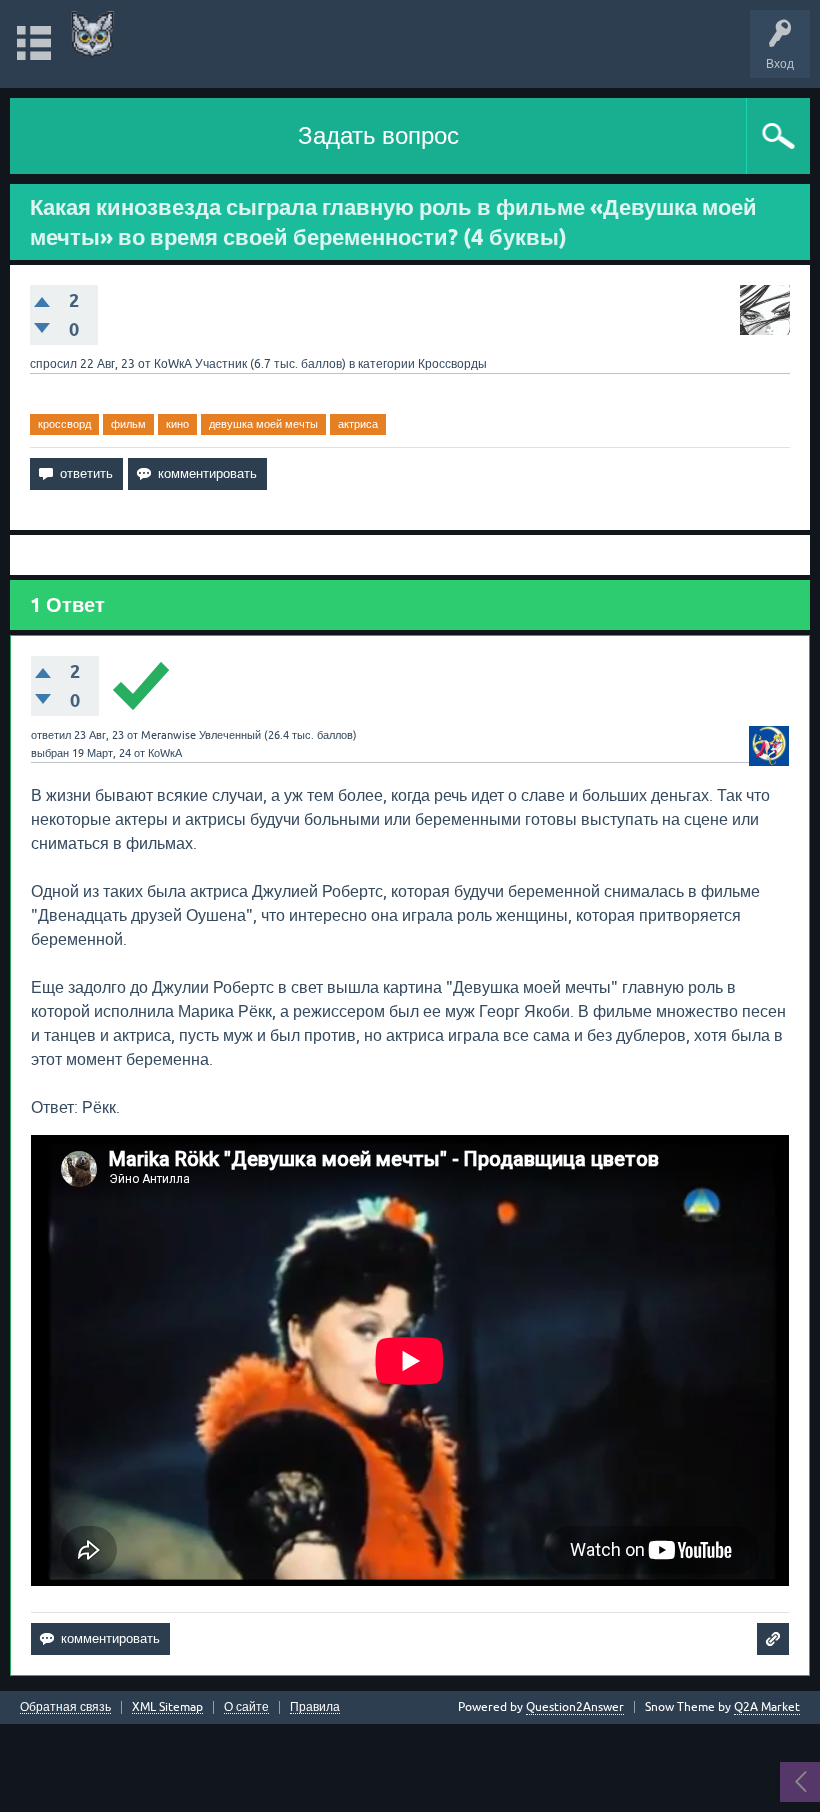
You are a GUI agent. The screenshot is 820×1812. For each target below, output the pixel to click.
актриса (358, 424)
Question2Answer (575, 1707)
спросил (53, 364)
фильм (128, 424)
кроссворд (64, 424)
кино (177, 424)
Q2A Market (767, 1707)
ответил (51, 735)
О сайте (246, 1707)
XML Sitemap (167, 1707)
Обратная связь (65, 1707)
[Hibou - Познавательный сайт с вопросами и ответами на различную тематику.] (92, 34)
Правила (315, 1707)
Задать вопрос (378, 135)
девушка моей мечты (263, 424)
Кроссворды (452, 364)
